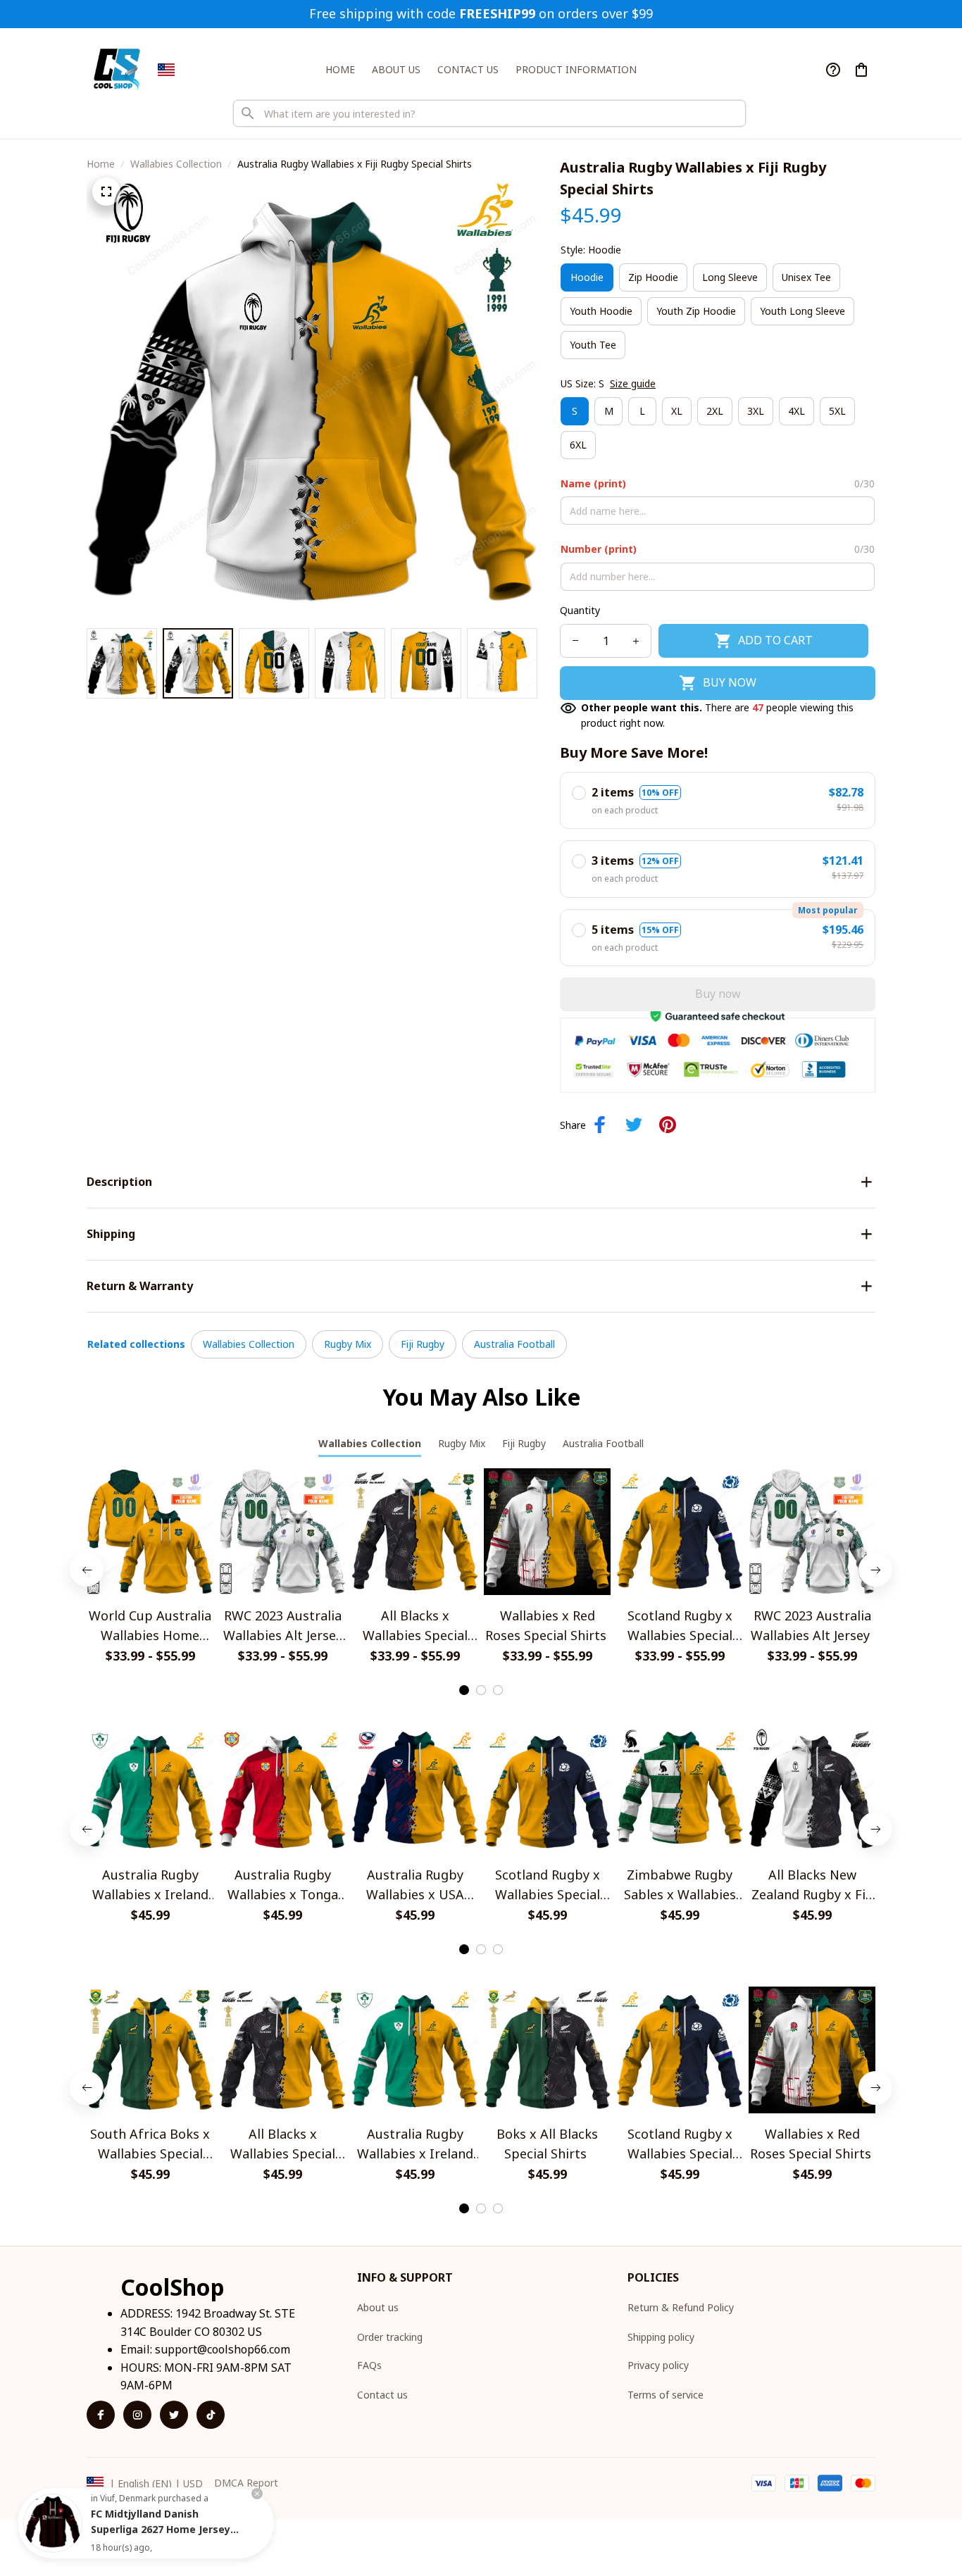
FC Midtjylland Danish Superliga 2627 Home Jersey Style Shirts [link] (161, 2529)
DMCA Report (246, 2483)
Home (101, 164)
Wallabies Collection (176, 164)
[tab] (464, 1690)
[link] (53, 2523)
